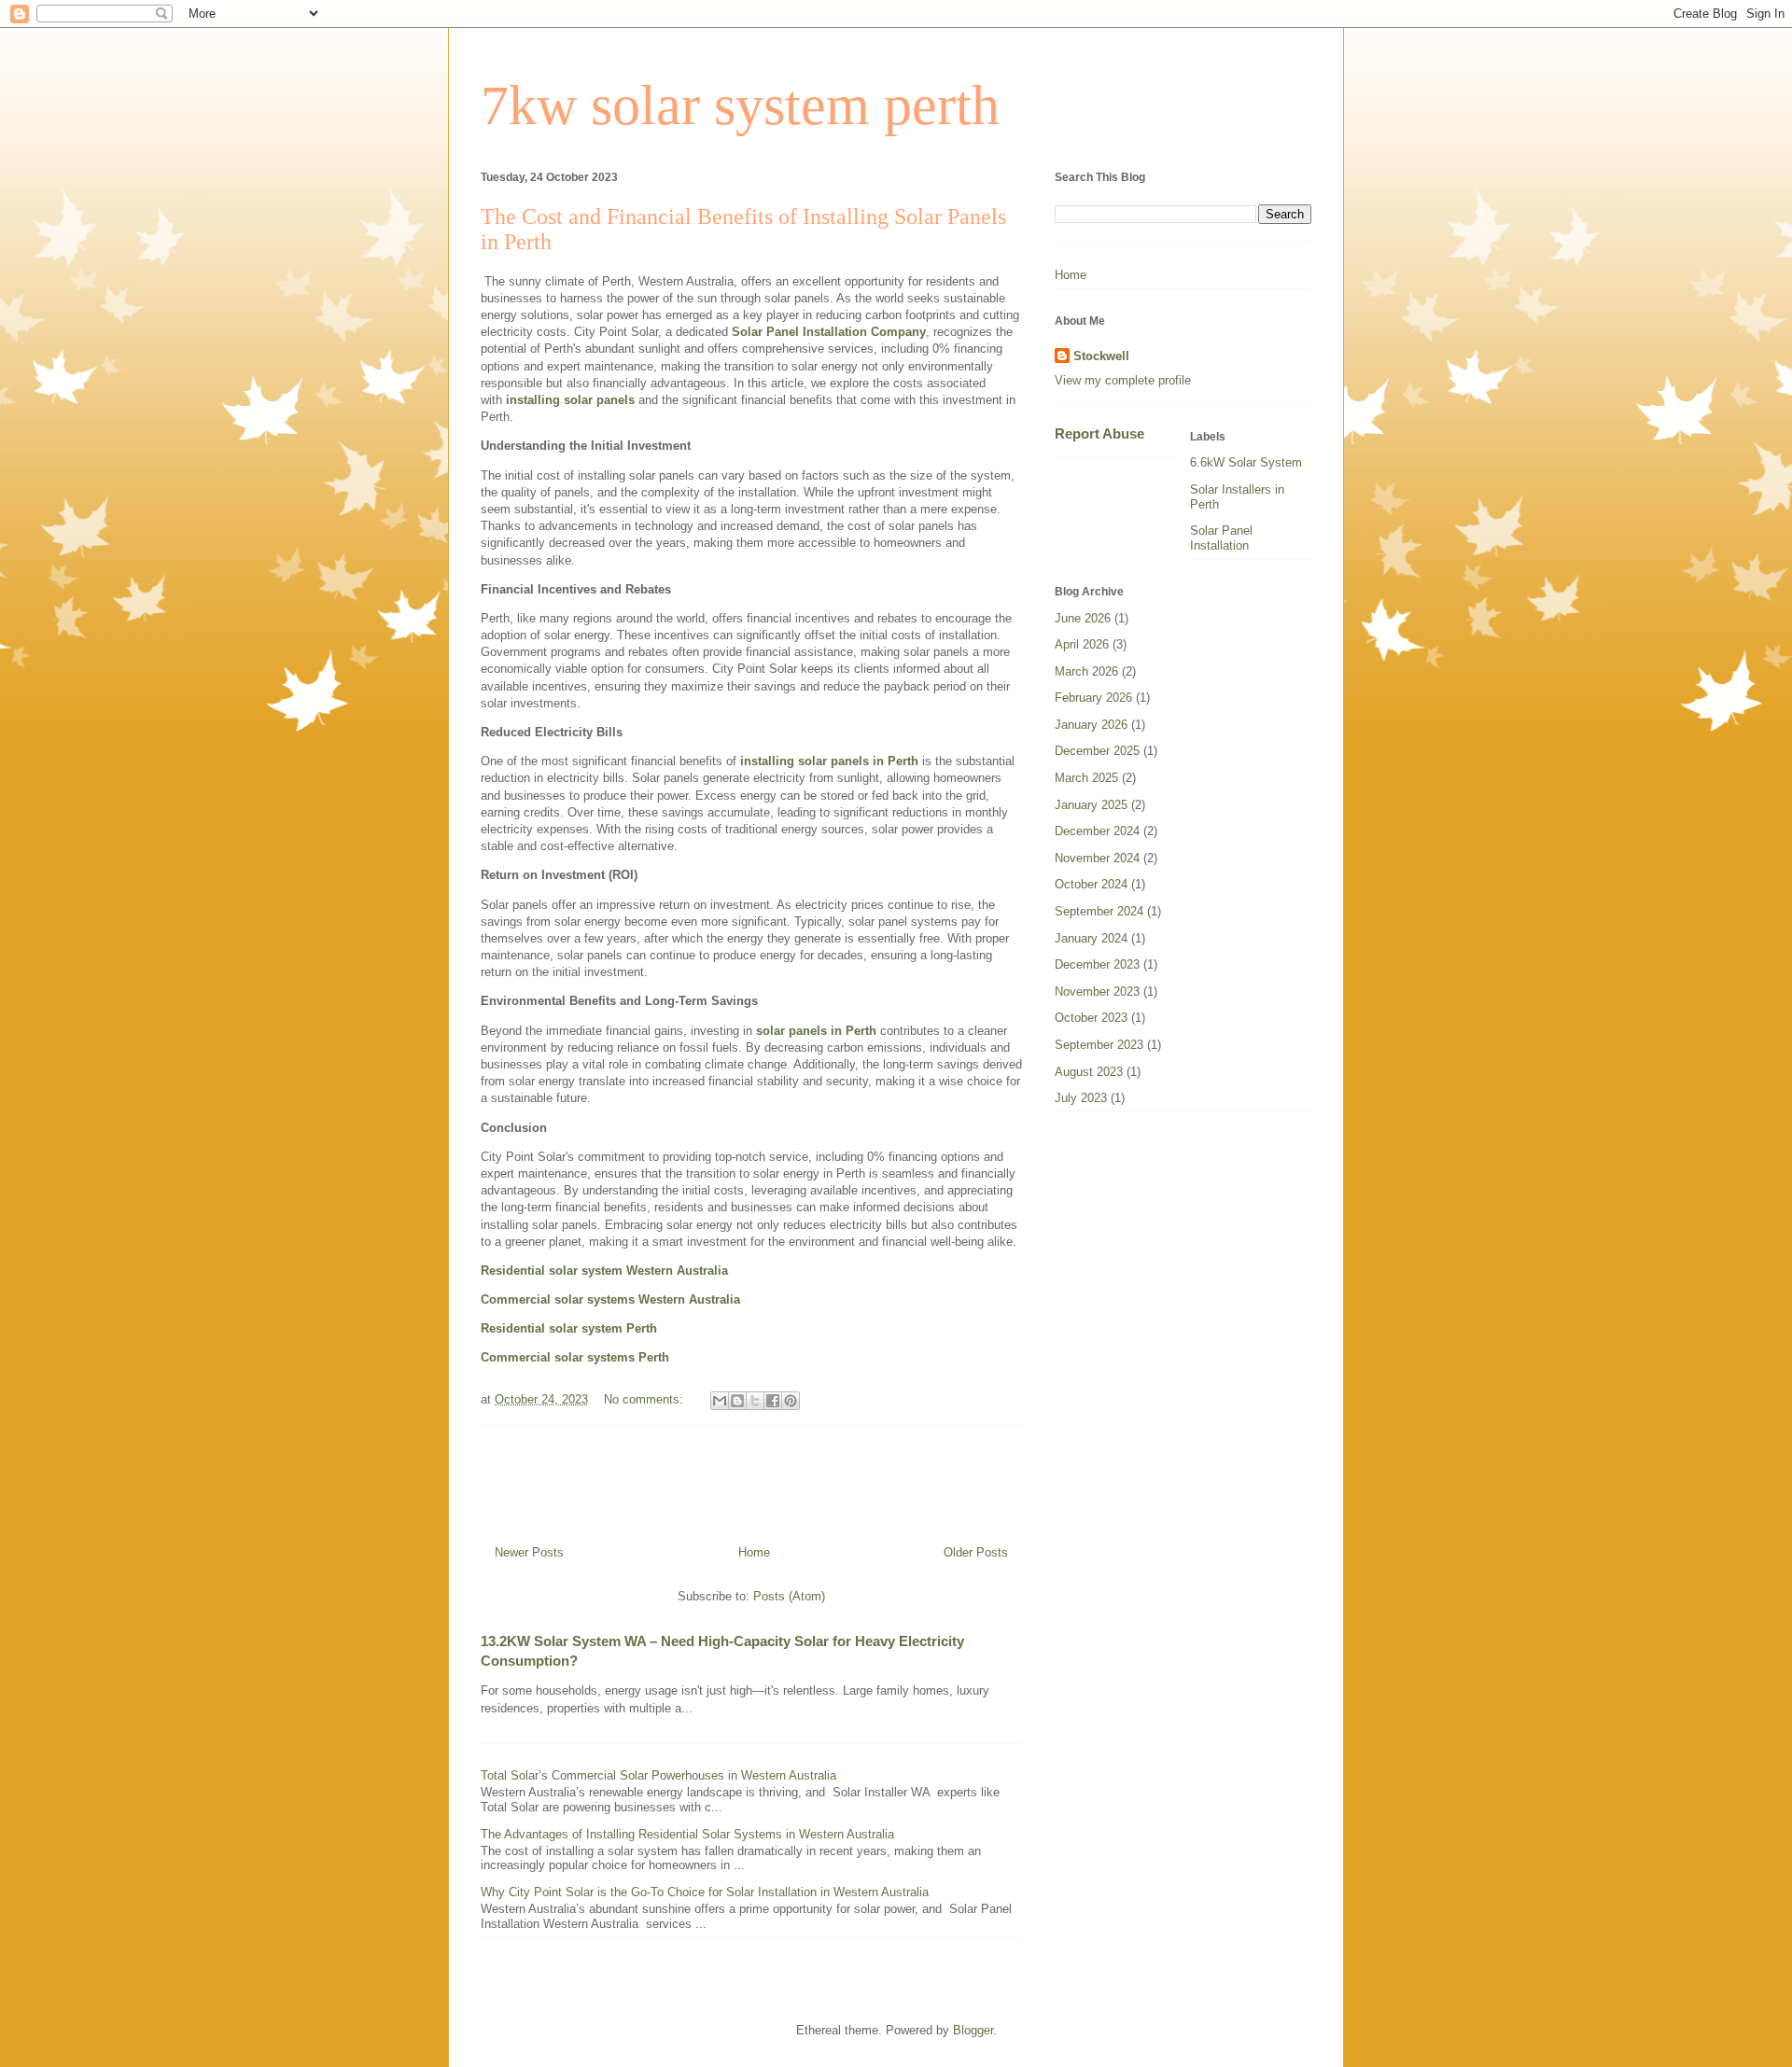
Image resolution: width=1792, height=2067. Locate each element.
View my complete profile (1123, 380)
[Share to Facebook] (773, 1401)
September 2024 (1099, 911)
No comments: (645, 1399)
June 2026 (1083, 618)
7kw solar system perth (740, 105)
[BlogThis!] (737, 1401)
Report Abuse (1099, 433)
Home (754, 1552)
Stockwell (1101, 356)
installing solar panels (570, 400)
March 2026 (1086, 671)
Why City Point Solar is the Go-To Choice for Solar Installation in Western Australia (705, 1892)
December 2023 (1097, 964)
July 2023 (1081, 1098)
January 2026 (1091, 725)
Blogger (973, 2030)
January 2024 (1091, 938)
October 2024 (1091, 884)
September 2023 (1099, 1045)
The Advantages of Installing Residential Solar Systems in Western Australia (687, 1834)
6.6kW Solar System (1246, 462)
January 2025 (1091, 805)
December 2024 (1097, 831)
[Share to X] (755, 1401)
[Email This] (720, 1401)
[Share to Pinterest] (791, 1401)
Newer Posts (529, 1552)
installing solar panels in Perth (829, 761)
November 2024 (1097, 858)
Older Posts (976, 1552)
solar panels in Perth (816, 1031)
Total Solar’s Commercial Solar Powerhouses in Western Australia (658, 1775)
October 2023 (1091, 1018)
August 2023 (1089, 1072)
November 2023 (1097, 992)
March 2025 (1086, 778)
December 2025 (1097, 751)
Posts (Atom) (789, 1596)
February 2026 (1093, 698)
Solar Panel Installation (1221, 538)
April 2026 (1082, 644)
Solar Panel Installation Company (829, 332)
